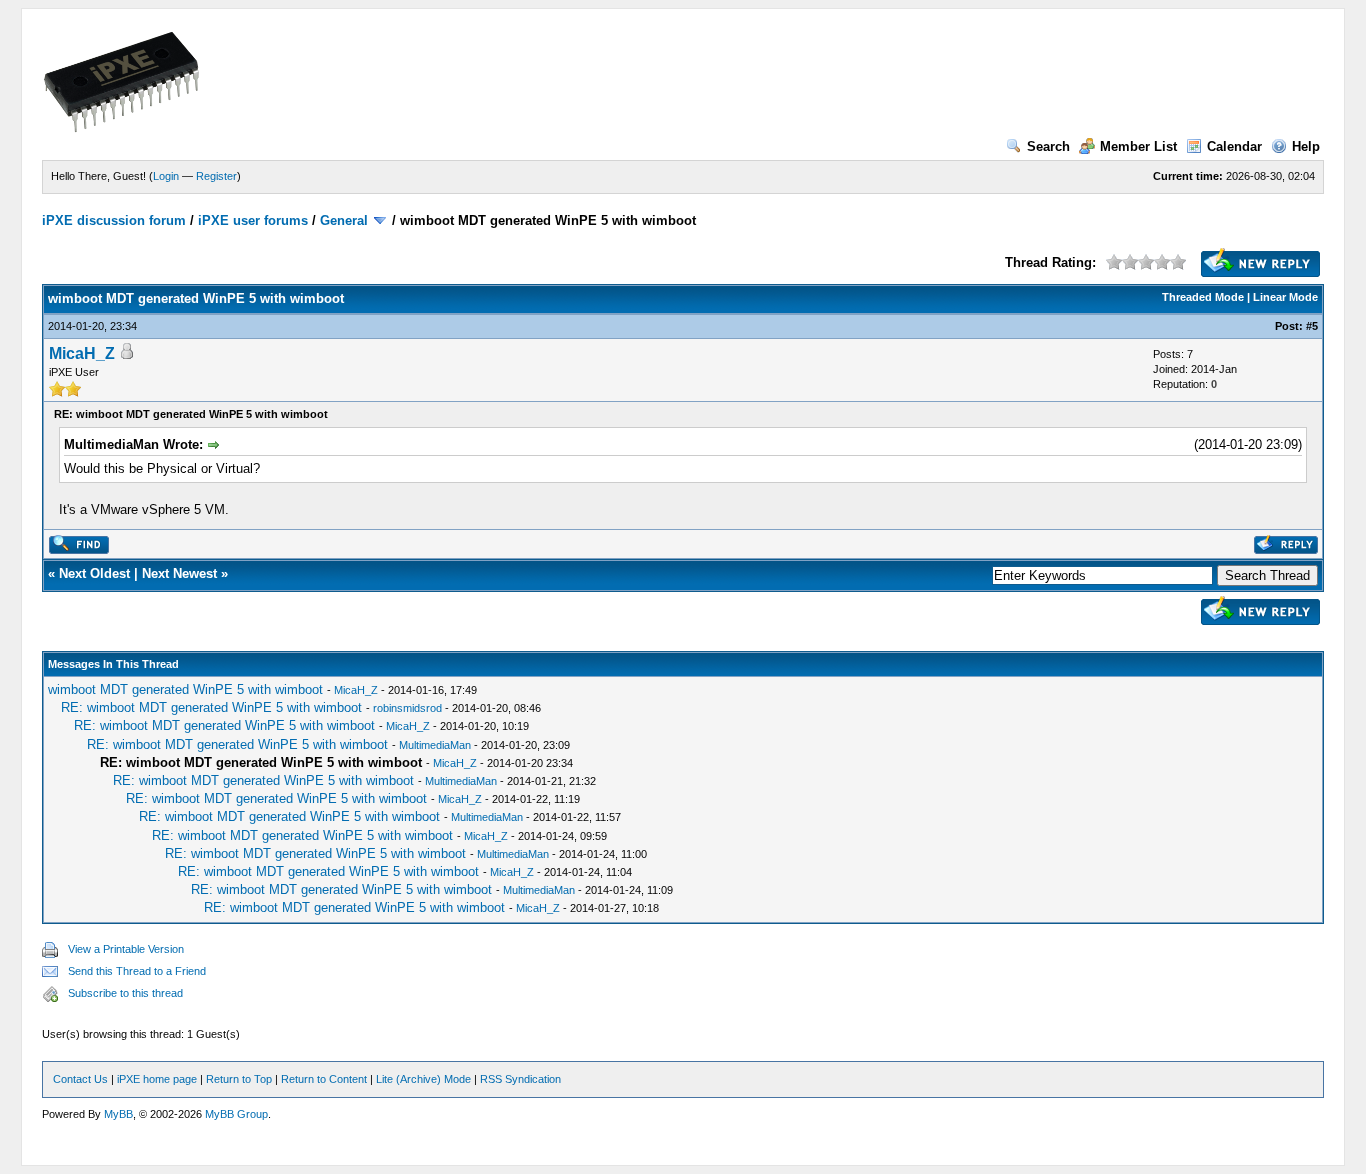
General (344, 220)
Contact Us (80, 1079)
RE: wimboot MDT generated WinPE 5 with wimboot (211, 707)
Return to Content (324, 1079)
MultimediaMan (435, 745)
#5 (1312, 326)
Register (216, 176)
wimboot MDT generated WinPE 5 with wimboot (185, 689)
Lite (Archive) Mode (423, 1079)
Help (1306, 146)
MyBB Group (236, 1114)
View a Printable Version (126, 949)
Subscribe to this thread (125, 993)
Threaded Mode (1203, 297)
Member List (1138, 146)
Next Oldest (94, 573)
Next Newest (179, 573)
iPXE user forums (253, 220)
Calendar (1234, 146)
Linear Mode (1285, 297)
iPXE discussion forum (114, 220)
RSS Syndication (520, 1079)
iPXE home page (157, 1079)
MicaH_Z (82, 353)
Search (1048, 146)
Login (166, 176)
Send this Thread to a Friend (137, 971)
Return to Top (239, 1079)
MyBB (118, 1114)
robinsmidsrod (407, 708)
